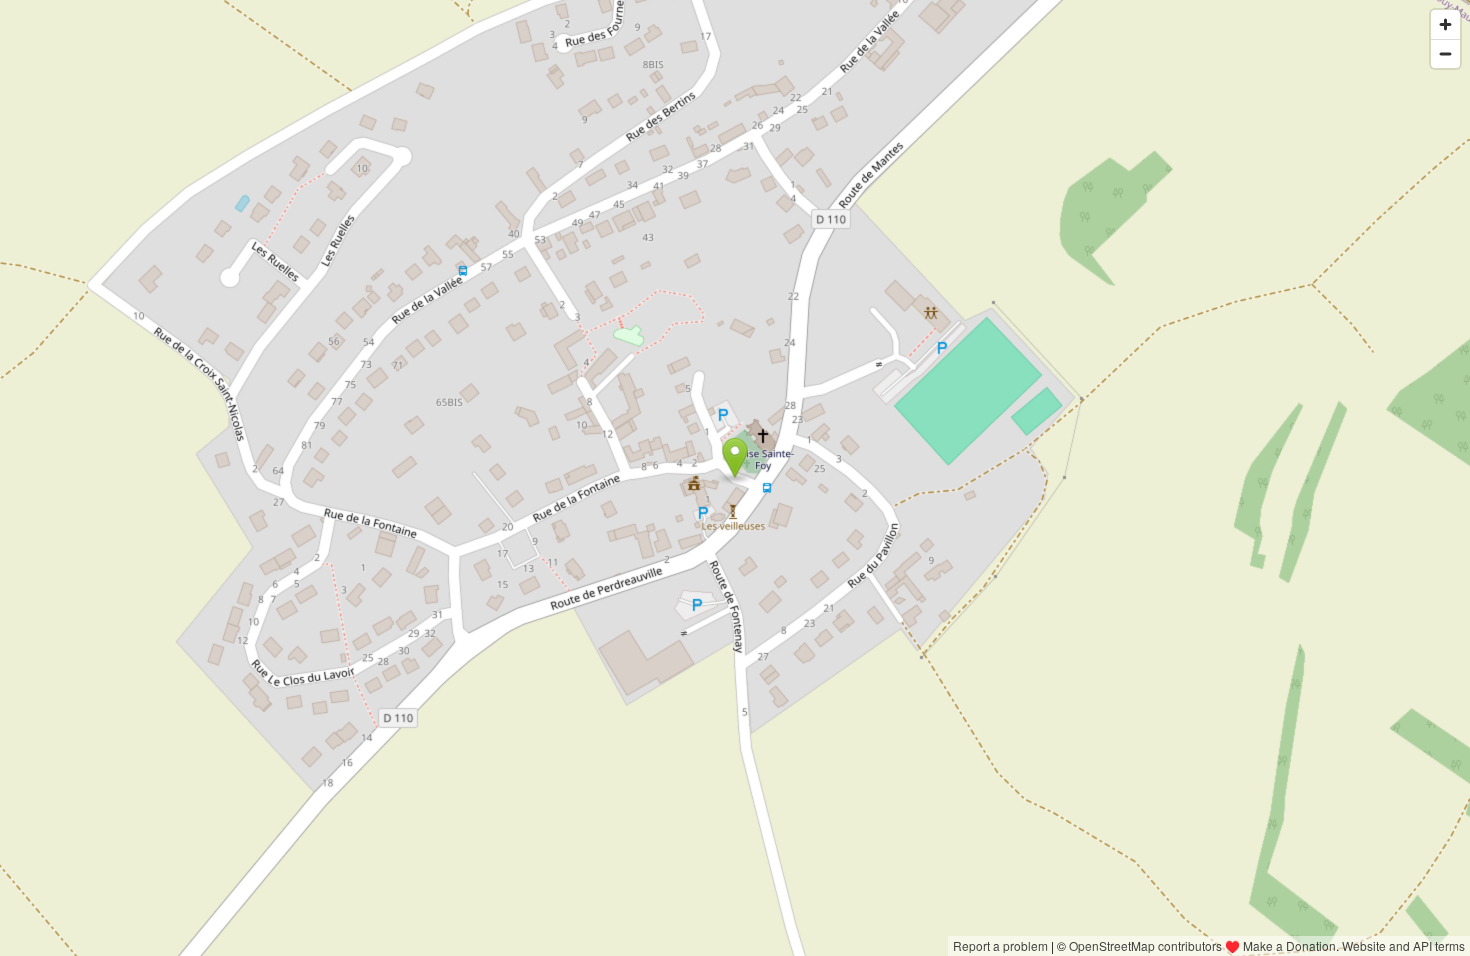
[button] (735, 458)
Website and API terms (1403, 945)
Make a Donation (1289, 945)
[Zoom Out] (1445, 53)
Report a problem (1000, 945)
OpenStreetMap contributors (1145, 945)
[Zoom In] (1445, 24)
